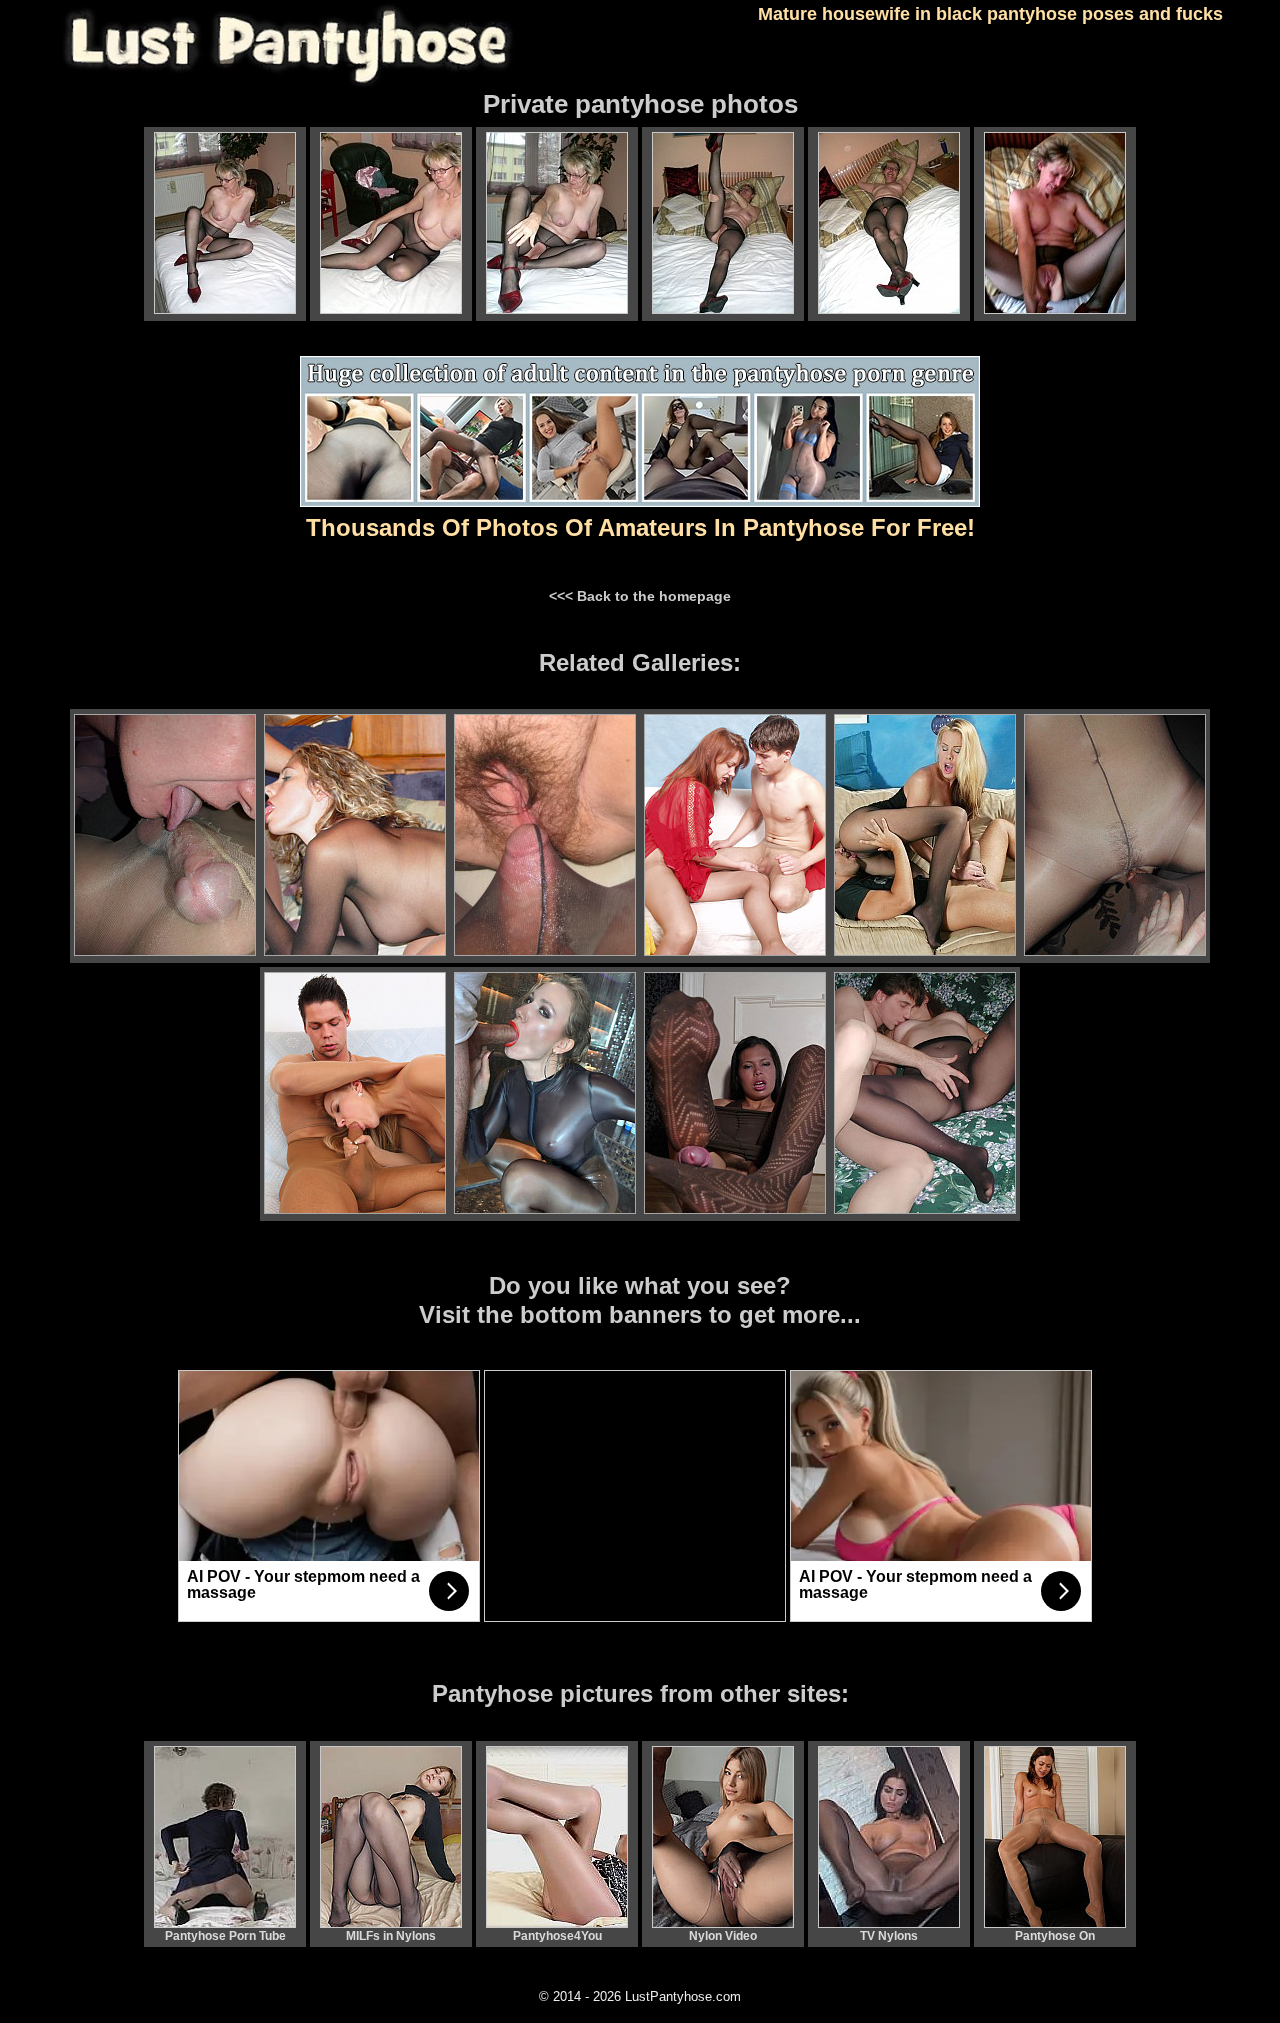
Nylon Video (723, 1936)
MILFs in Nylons (391, 1936)
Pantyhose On (1055, 1936)
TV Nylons (889, 1936)
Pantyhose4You (557, 1936)
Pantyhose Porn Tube (225, 1936)
